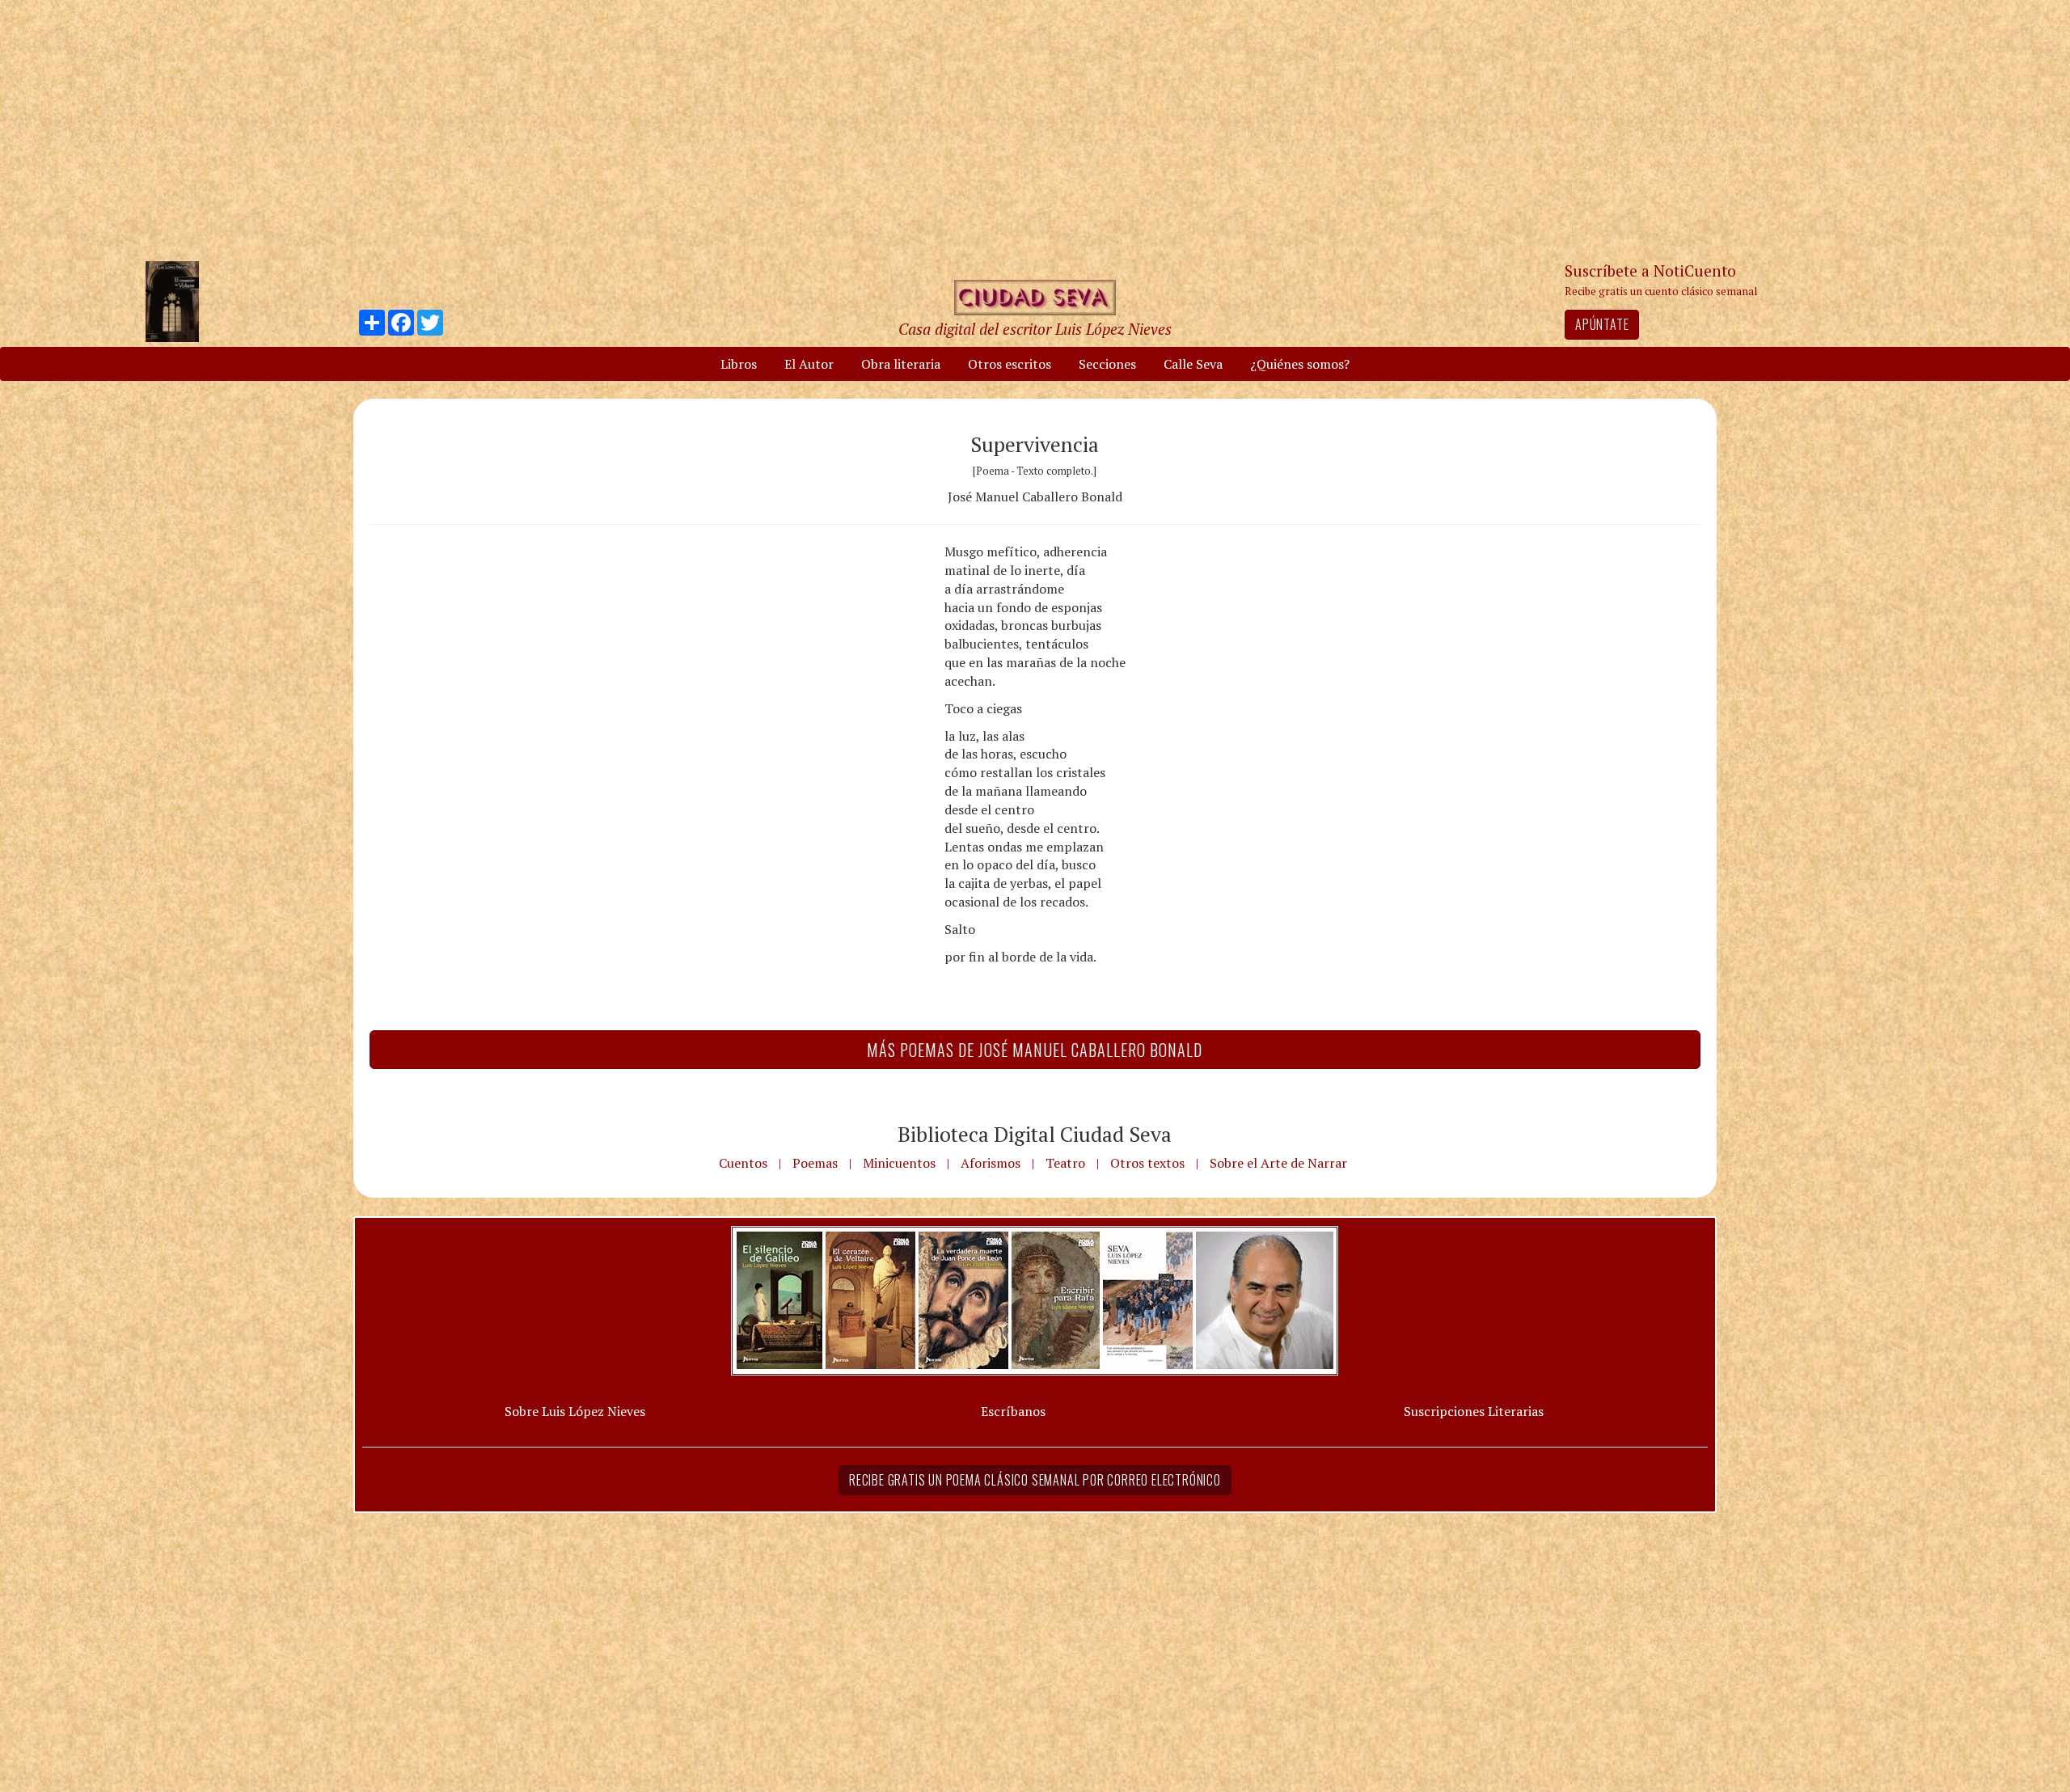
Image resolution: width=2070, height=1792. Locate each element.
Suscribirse (952, 1019)
